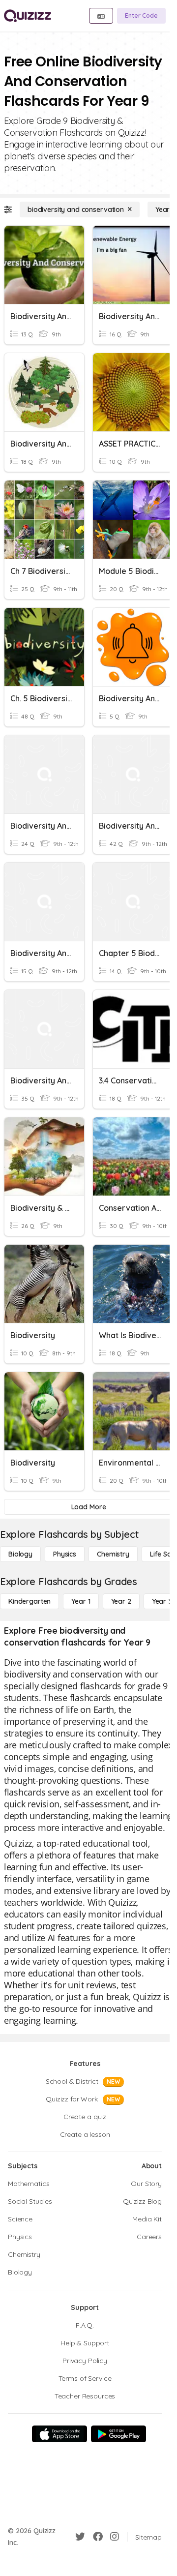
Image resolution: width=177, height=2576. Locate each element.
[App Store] (59, 2434)
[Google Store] (118, 2434)
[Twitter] (80, 2537)
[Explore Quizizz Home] (28, 16)
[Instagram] (115, 2537)
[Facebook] (98, 2537)
